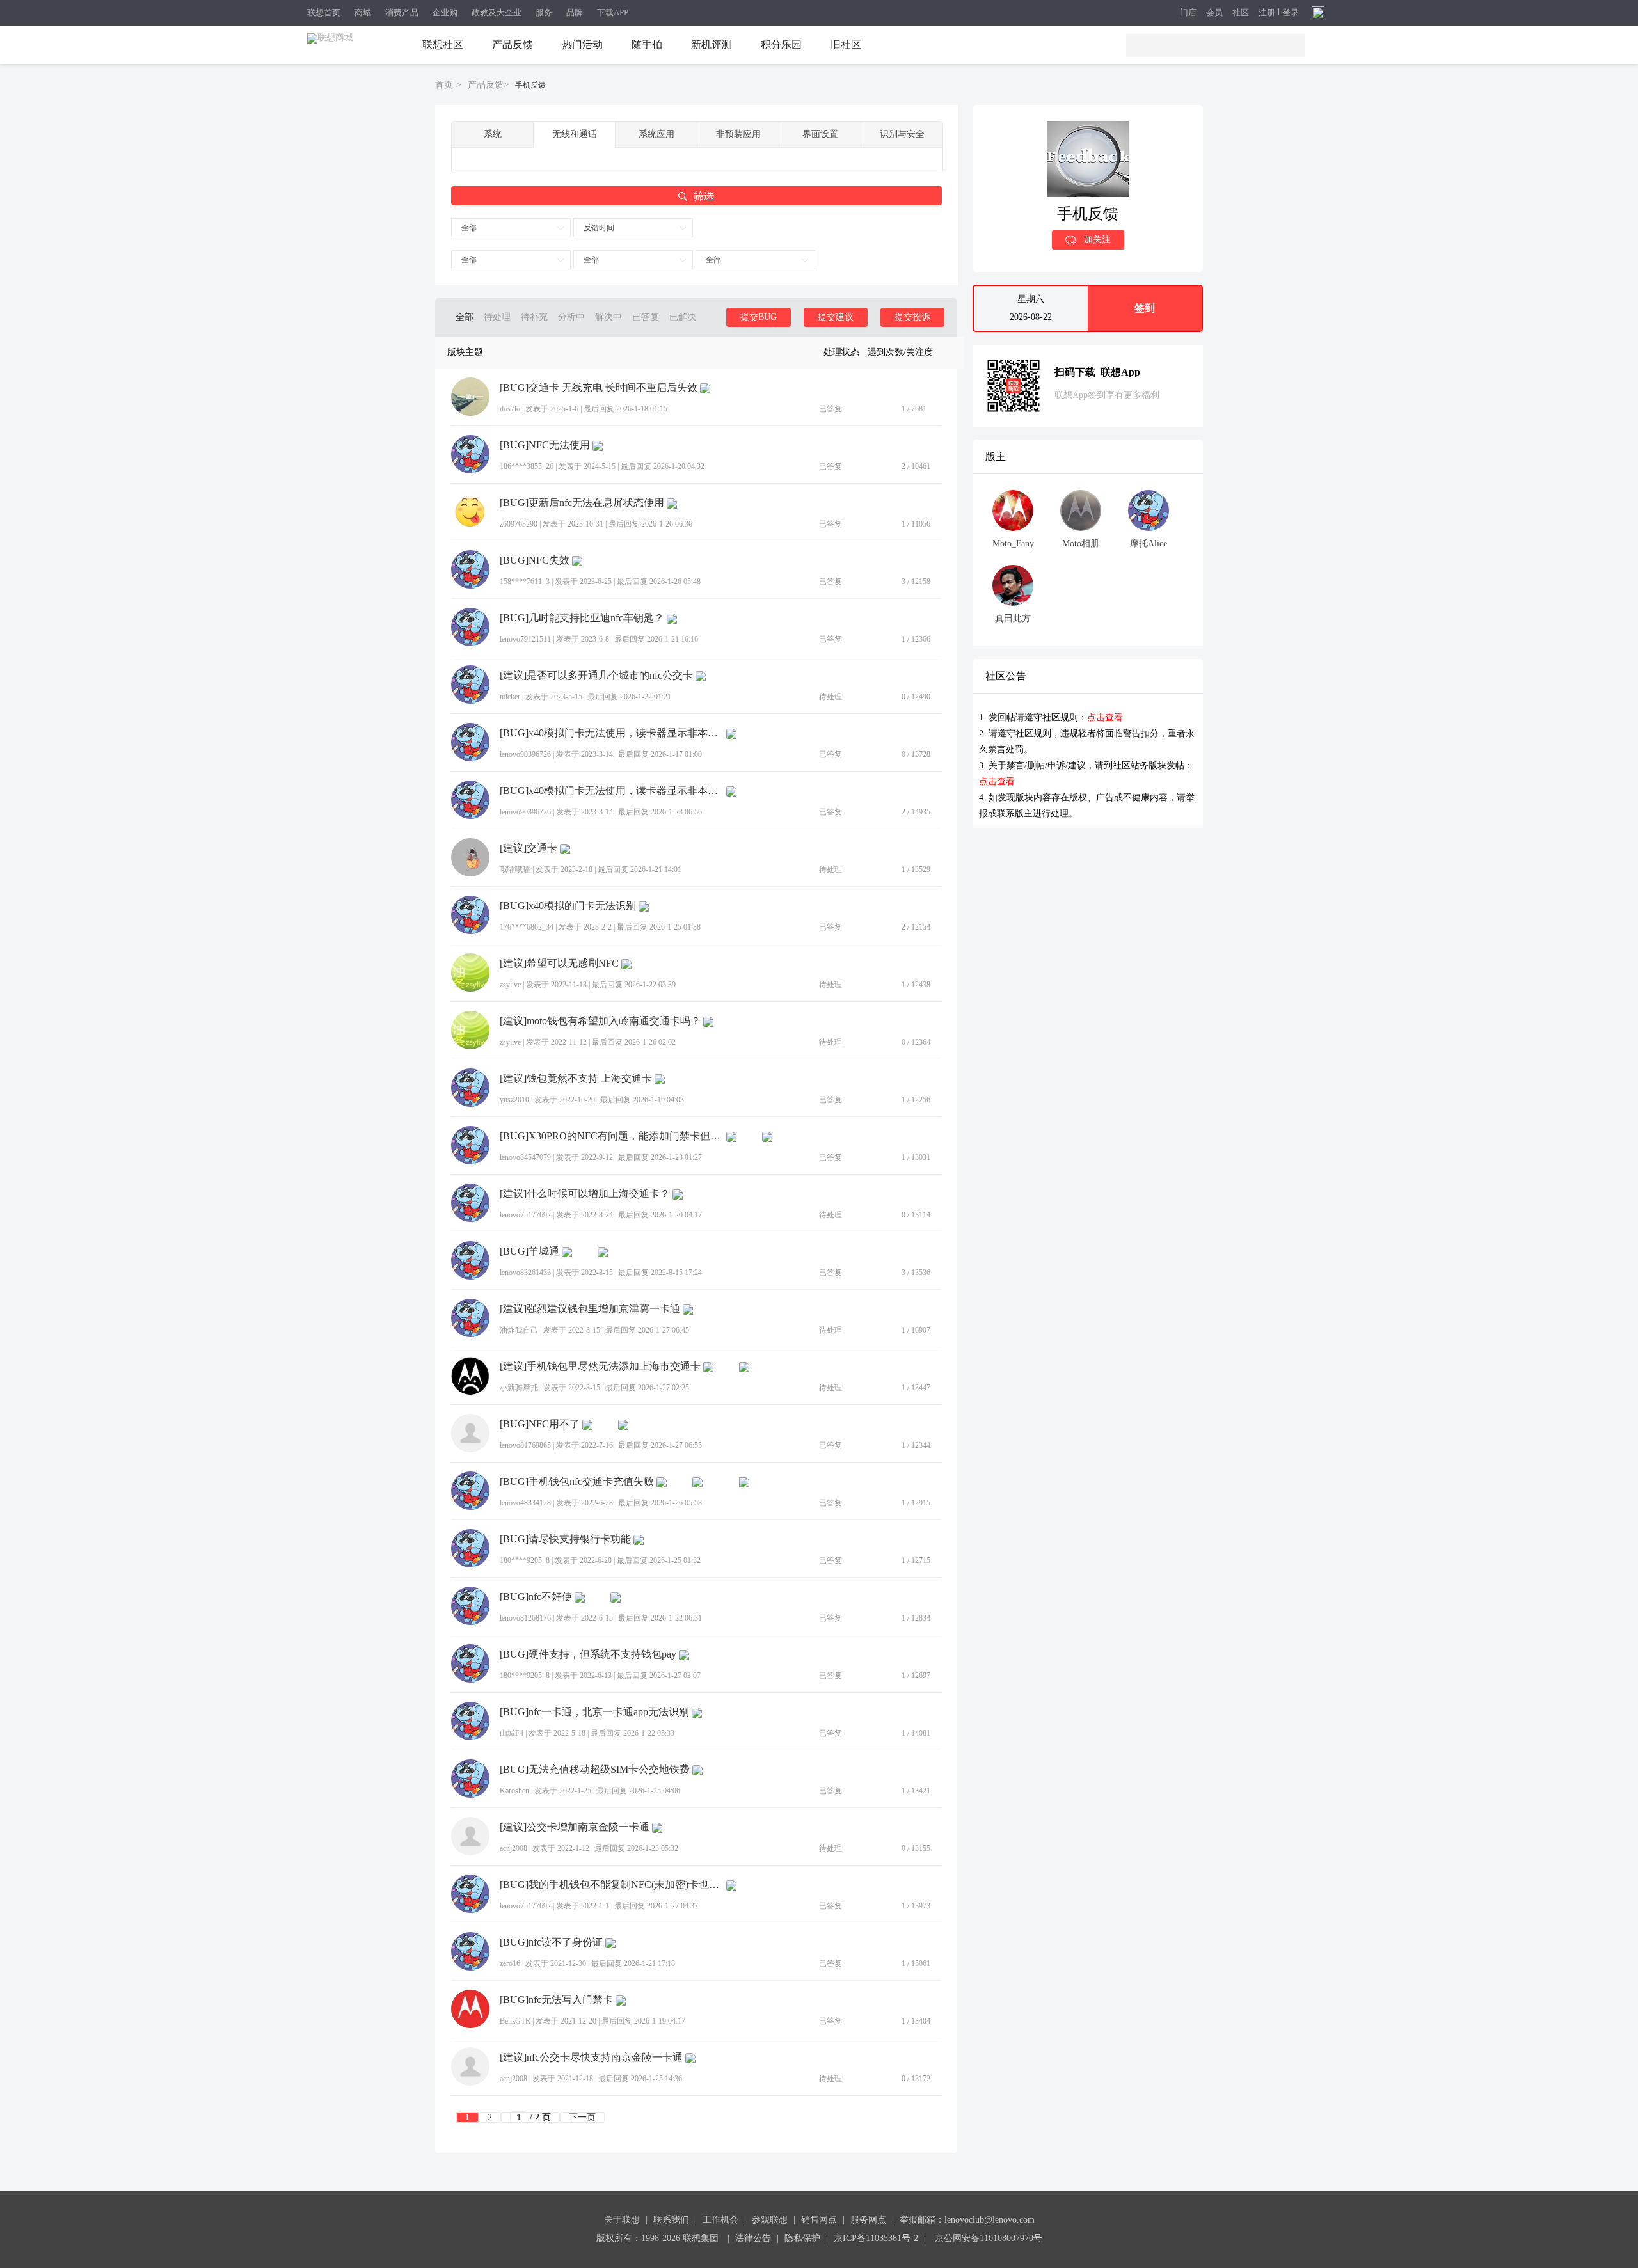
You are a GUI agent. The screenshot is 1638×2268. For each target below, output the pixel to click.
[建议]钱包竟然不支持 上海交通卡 (576, 1079)
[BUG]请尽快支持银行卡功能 (565, 1539)
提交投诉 (912, 317)
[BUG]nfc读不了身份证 (551, 1942)
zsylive (510, 985)
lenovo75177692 (525, 1215)
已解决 (683, 317)
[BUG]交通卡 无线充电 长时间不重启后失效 (599, 388)
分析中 (571, 317)
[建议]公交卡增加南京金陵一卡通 (575, 1827)
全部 (469, 228)
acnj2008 (513, 1848)
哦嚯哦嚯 (515, 869)
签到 (1145, 308)
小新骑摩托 (519, 1388)
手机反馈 (530, 85)
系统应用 (656, 134)
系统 (493, 134)
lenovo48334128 (525, 1503)
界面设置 (820, 134)
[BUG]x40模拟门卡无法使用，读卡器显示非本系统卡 (612, 733)
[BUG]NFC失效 (535, 560)
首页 (444, 85)
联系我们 (671, 2220)
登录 (1291, 13)
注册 (1267, 13)
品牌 (575, 12)
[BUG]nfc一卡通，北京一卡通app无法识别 (594, 1712)
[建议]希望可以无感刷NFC (559, 964)
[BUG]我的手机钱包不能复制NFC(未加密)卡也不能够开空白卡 (612, 1885)
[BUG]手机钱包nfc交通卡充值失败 (577, 1482)
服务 (544, 12)
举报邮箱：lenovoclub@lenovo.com (967, 2220)
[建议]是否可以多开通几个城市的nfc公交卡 (596, 676)
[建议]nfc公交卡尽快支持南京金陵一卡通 (591, 2058)
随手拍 (647, 44)
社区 (1241, 13)
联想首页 (324, 12)
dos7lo (510, 409)
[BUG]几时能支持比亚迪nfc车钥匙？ (582, 618)
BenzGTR (515, 2021)
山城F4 (512, 1733)
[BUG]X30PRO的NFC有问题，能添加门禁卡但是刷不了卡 (612, 1136)
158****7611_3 (525, 582)
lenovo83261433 (525, 1273)
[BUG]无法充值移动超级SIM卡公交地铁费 (595, 1770)
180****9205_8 (525, 1560)
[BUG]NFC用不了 (540, 1424)
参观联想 (770, 2220)
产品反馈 (513, 44)
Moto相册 (1081, 543)
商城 (363, 12)
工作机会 (720, 2220)
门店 (1188, 13)
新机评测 (712, 44)
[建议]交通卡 (529, 848)
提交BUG (759, 317)
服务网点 (868, 2220)
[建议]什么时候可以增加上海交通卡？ (585, 1194)
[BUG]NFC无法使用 (545, 445)
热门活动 (582, 44)
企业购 (445, 12)
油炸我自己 (519, 1330)
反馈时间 (599, 228)
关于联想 (622, 2220)
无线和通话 (575, 134)
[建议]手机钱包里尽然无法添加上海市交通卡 (600, 1367)
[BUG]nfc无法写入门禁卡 (556, 2000)
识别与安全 (902, 134)
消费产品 (402, 12)
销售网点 (819, 2220)
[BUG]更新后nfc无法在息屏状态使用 (582, 503)
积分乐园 (781, 44)
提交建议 (836, 317)
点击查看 (1105, 718)
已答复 (646, 317)
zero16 (510, 1963)
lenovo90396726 (525, 754)
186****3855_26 (527, 466)
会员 (1214, 13)
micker (510, 697)
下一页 (582, 2117)
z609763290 (519, 524)
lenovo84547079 (525, 1157)
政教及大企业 (497, 12)
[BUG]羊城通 (529, 1251)
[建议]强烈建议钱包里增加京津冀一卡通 (590, 1309)
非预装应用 (738, 134)
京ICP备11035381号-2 (876, 2238)
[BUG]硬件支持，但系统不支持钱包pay (588, 1654)
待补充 (534, 317)
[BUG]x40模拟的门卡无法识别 (568, 906)
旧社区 (846, 44)
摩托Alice (1149, 543)
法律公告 (753, 2238)
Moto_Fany (1013, 543)
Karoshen (514, 1791)
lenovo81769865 (525, 1445)
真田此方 (1013, 618)
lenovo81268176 (525, 1618)
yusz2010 (514, 1100)
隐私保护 (802, 2238)
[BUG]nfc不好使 (536, 1597)
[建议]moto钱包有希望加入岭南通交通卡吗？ (600, 1021)
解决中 (608, 317)
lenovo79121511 (525, 639)
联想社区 (443, 44)
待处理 (497, 317)
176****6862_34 (527, 927)
